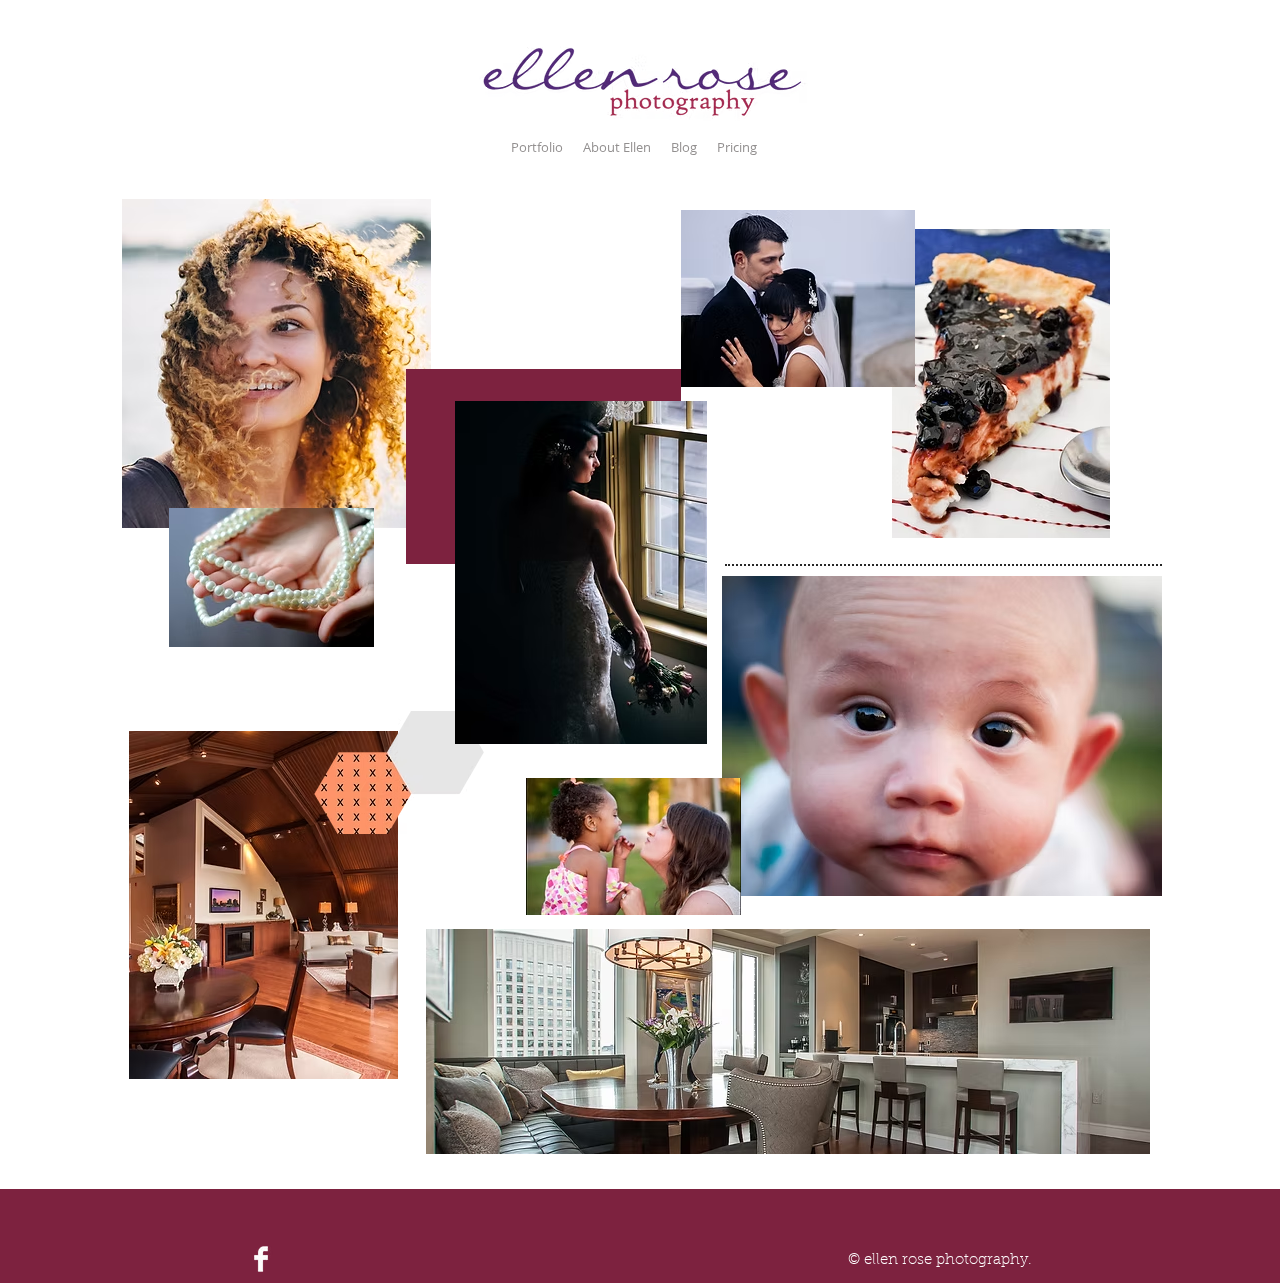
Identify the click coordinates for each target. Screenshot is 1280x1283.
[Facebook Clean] (261, 1259)
